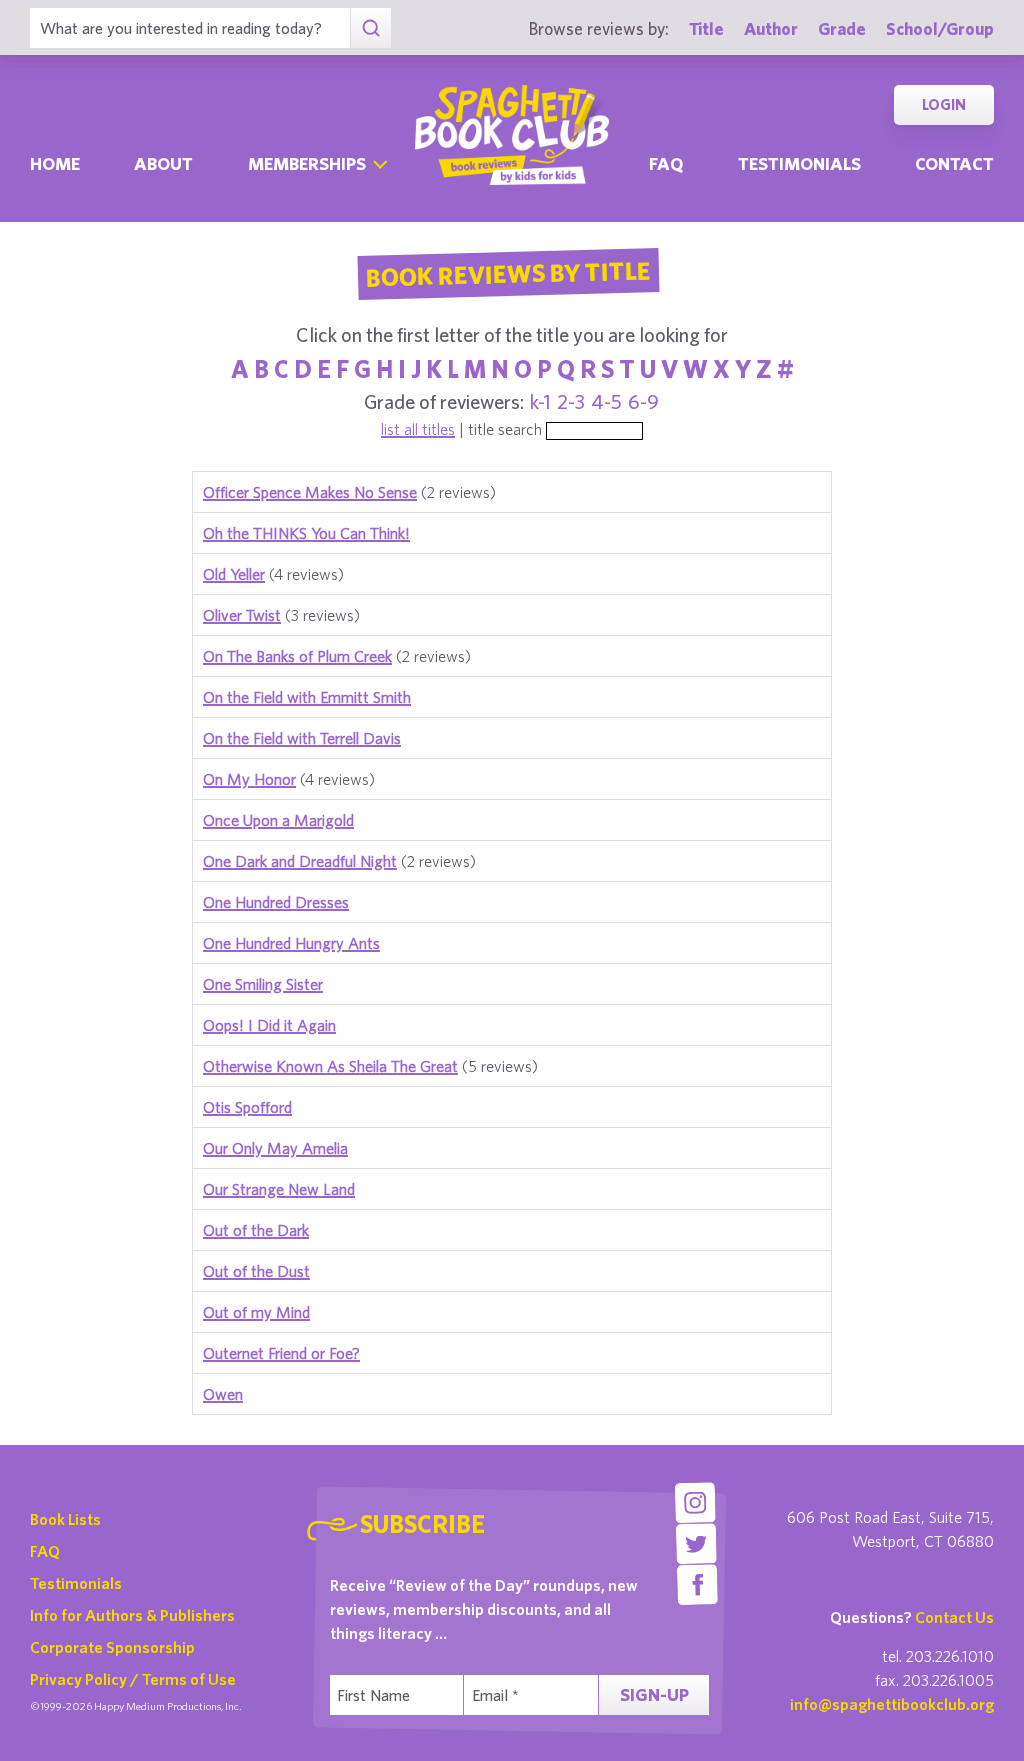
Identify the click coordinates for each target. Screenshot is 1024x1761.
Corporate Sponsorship (112, 1647)
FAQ (45, 1551)
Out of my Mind (256, 1312)
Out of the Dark (256, 1230)
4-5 (606, 401)
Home (55, 163)
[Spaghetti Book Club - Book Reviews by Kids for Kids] (512, 135)
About (163, 163)
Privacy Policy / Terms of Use (133, 1679)
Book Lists (65, 1519)
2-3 (571, 401)
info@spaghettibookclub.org (892, 1704)
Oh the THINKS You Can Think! (306, 533)
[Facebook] (697, 1584)
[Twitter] (696, 1543)
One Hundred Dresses (276, 902)
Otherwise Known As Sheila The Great (330, 1066)
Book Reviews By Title (508, 273)
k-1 (540, 401)
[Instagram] (695, 1502)
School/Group (940, 28)
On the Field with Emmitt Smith (307, 697)
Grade (842, 28)
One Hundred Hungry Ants (291, 943)
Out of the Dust (256, 1271)
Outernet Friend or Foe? (281, 1353)
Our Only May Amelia (275, 1148)
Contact (954, 163)
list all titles (418, 429)
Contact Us (954, 1617)
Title (706, 28)
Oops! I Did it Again (269, 1025)
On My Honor (249, 779)
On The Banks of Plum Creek (297, 656)
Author (771, 28)
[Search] (370, 28)
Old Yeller (234, 574)
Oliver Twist (242, 615)
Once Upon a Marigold (278, 820)
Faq (666, 163)
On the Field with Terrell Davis (302, 738)
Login (944, 104)
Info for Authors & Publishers (132, 1615)
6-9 (643, 401)
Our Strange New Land (279, 1189)
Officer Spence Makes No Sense (310, 492)
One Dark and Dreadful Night (300, 861)
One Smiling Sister (263, 984)
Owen (223, 1394)
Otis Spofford (247, 1107)
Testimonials (799, 163)
